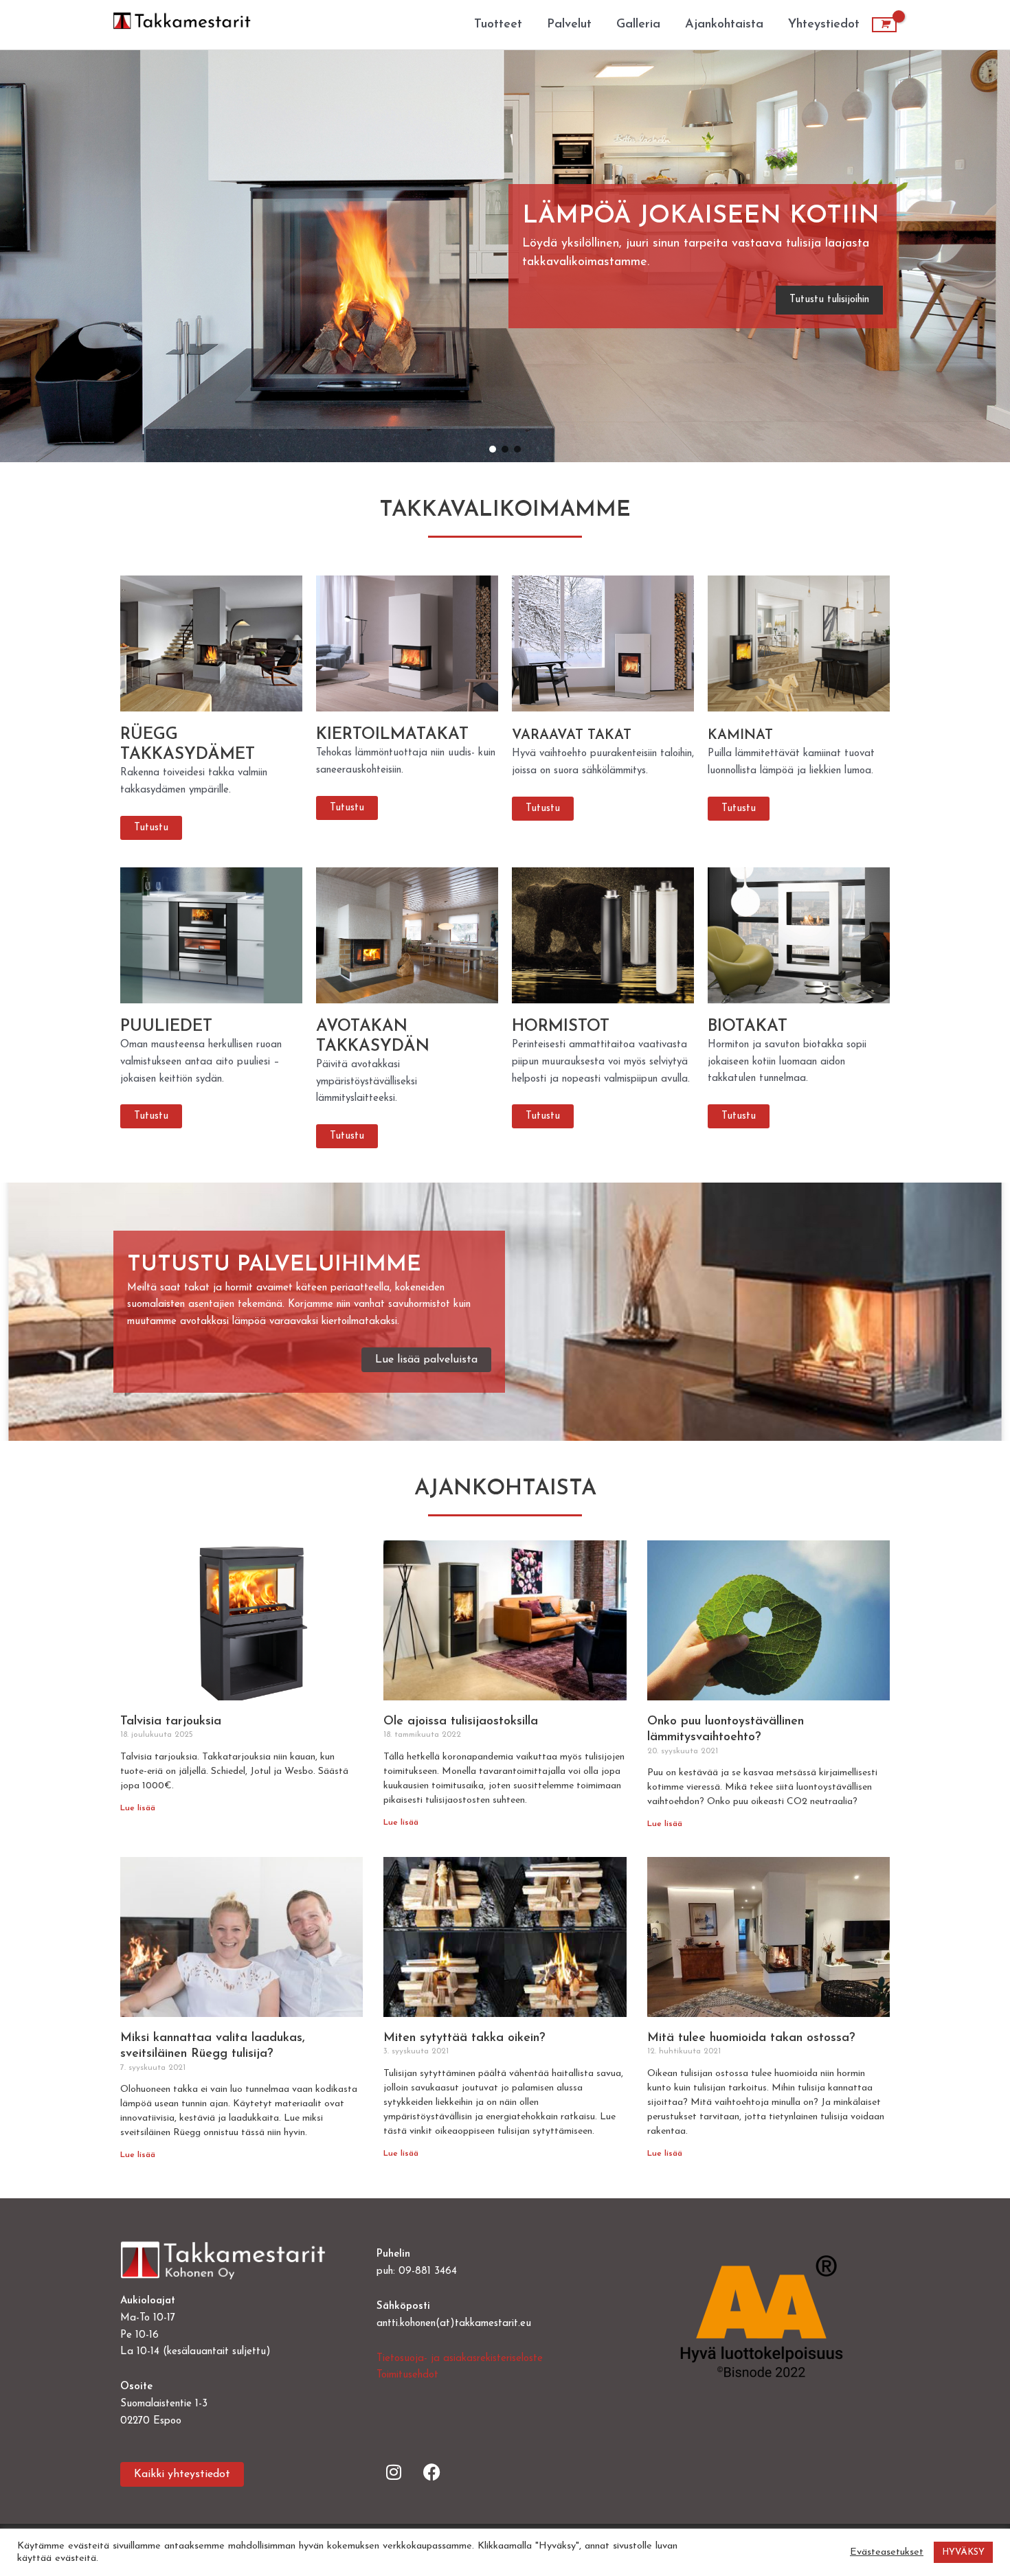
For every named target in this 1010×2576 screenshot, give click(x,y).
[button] (703, 257)
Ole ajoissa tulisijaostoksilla (461, 1722)
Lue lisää (138, 1808)
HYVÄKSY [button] (963, 2552)
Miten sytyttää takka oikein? (464, 2038)
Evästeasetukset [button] (887, 2552)
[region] (505, 256)
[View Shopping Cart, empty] (884, 25)
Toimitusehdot (407, 2375)
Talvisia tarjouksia (171, 1722)
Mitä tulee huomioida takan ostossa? (751, 2038)
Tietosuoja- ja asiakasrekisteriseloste (460, 2359)
